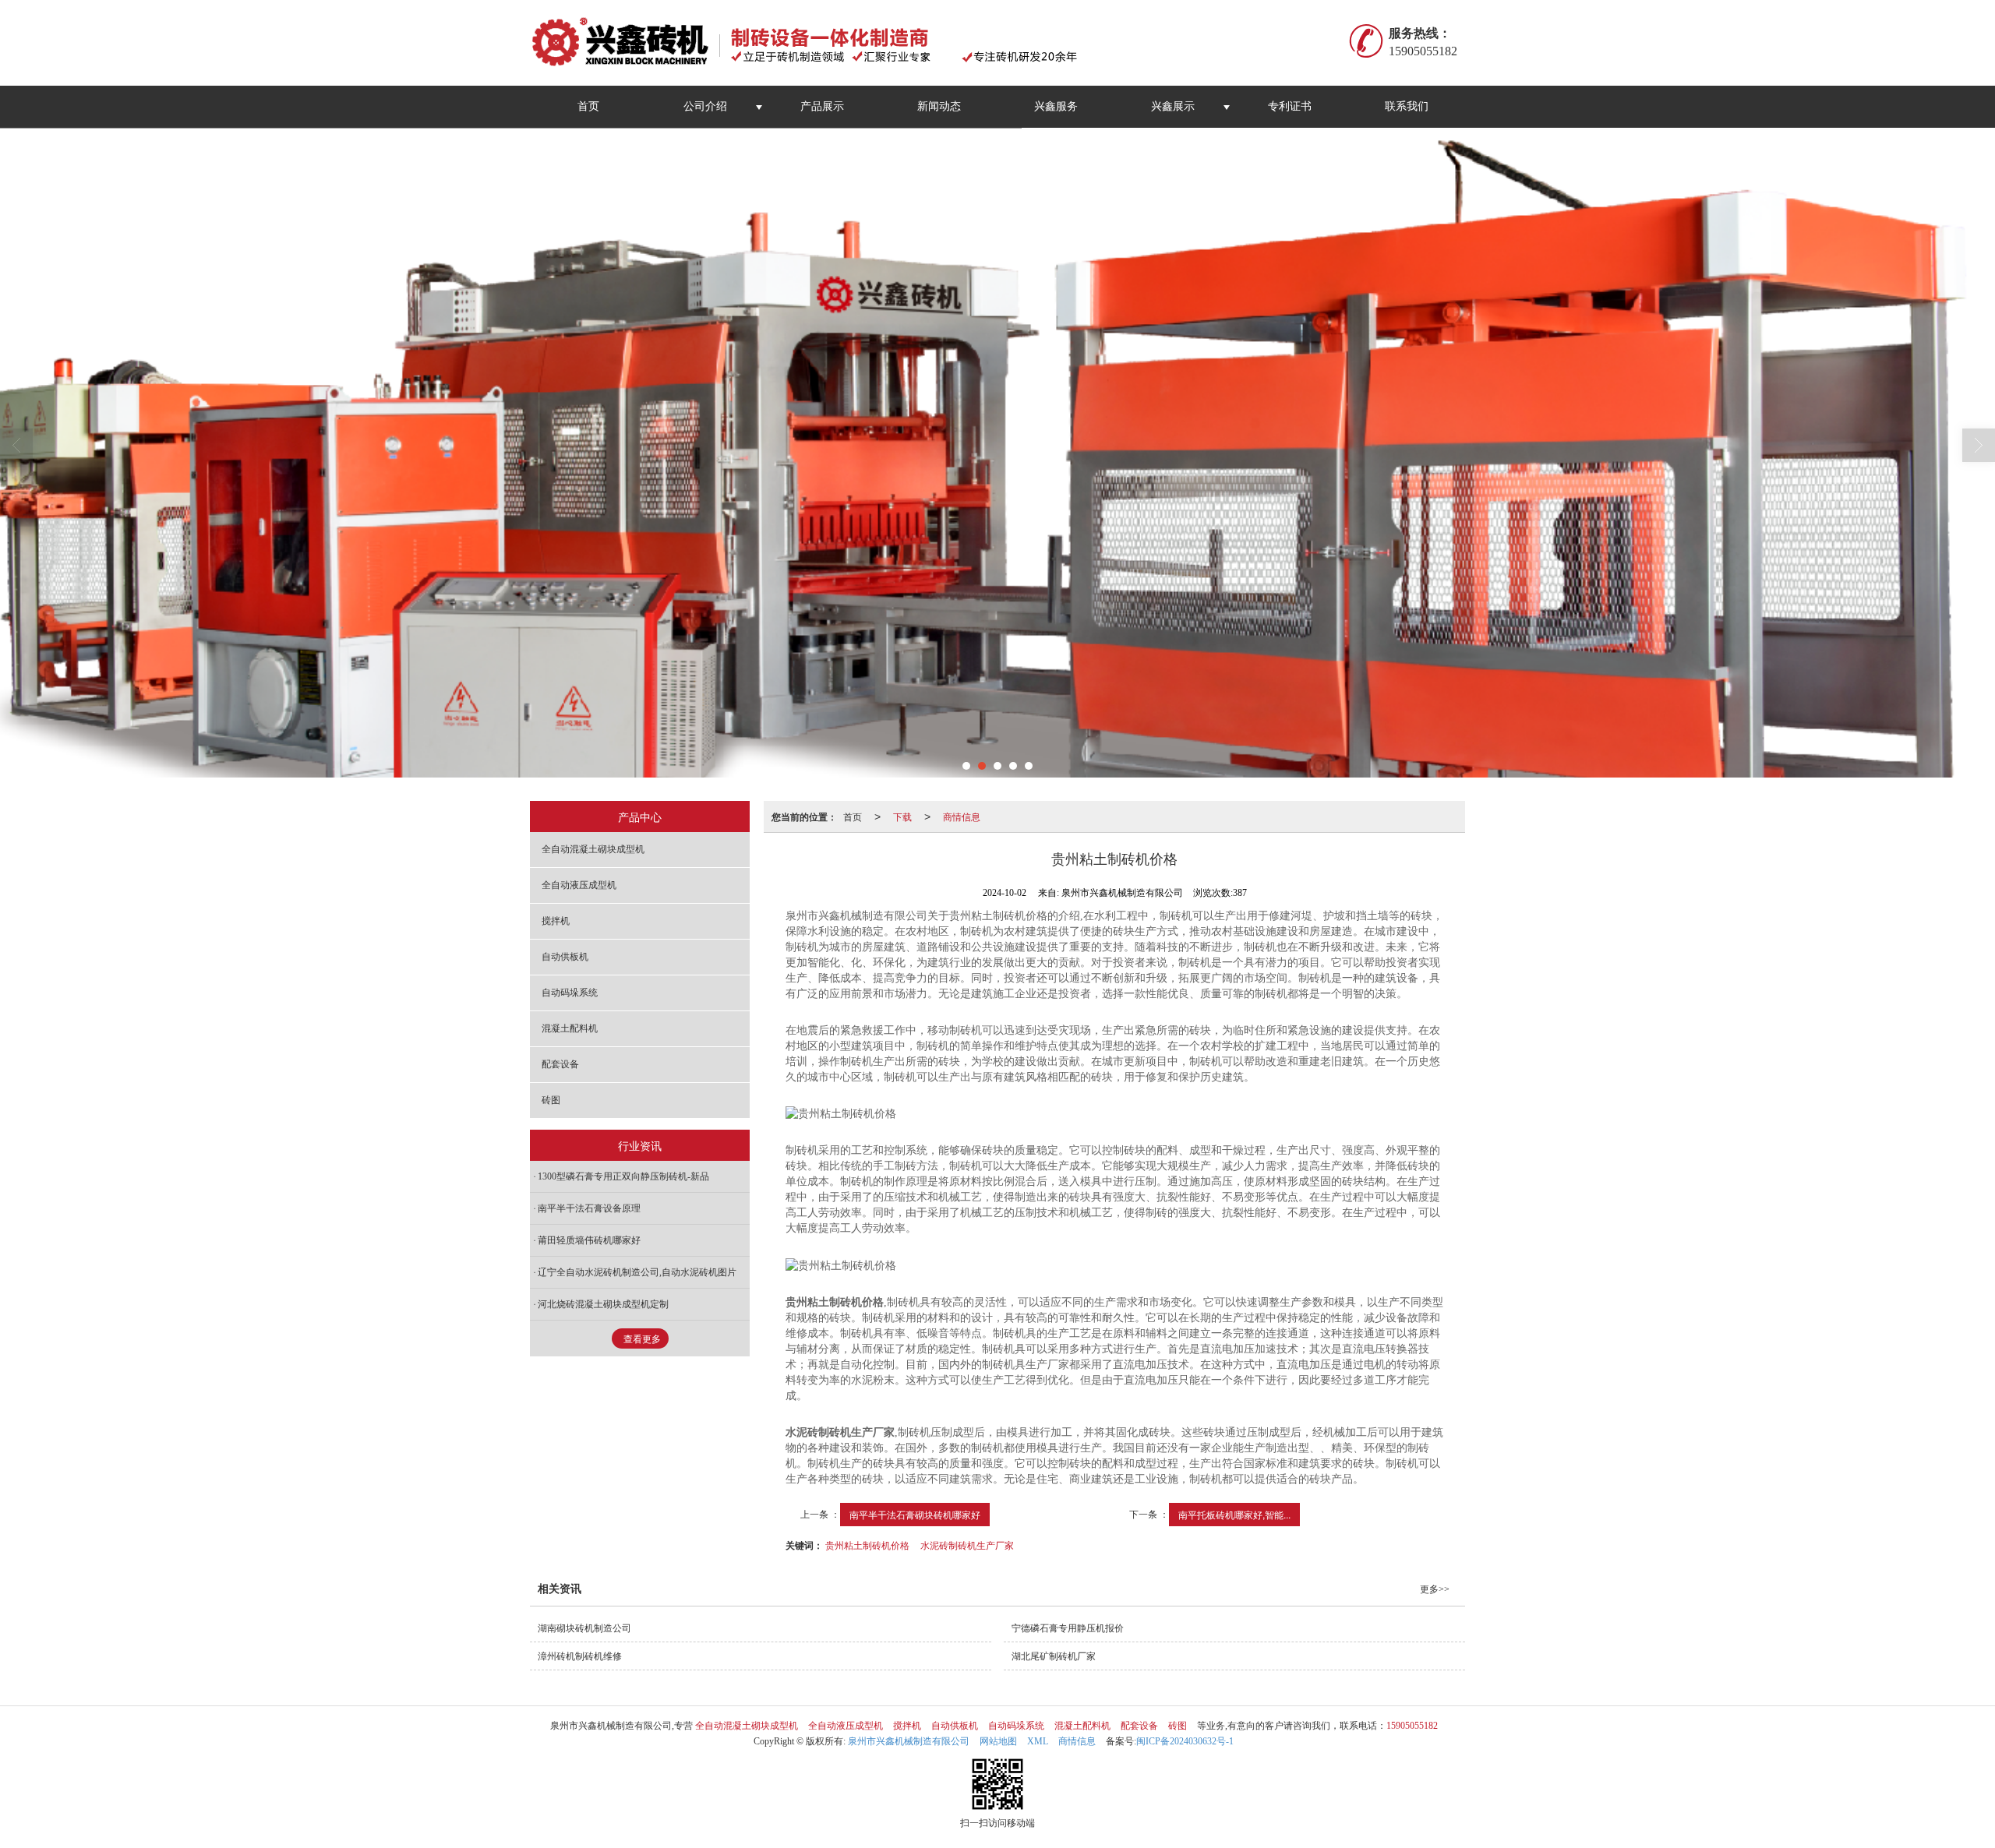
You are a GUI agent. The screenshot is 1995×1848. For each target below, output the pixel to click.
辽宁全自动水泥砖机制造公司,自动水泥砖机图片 (637, 1272)
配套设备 (560, 1064)
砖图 (551, 1100)
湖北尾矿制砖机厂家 (1054, 1656)
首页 (588, 106)
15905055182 (1412, 1726)
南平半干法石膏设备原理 (589, 1208)
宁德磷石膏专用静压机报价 (1068, 1628)
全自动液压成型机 (579, 885)
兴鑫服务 (1056, 106)
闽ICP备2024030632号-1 (1185, 1741)
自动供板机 (565, 957)
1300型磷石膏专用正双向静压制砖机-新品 (623, 1176)
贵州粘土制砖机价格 (867, 1545)
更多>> (1435, 1589)
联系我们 (1407, 106)
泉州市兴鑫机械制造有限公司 (909, 1741)
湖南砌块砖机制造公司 (584, 1628)
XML (1038, 1741)
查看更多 (642, 1339)
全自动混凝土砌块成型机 (593, 849)
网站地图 (998, 1741)
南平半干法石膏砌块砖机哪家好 (915, 1514)
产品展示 (822, 106)
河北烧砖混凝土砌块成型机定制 (603, 1304)
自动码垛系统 (570, 993)
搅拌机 (556, 921)
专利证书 (1290, 106)
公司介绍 (705, 106)
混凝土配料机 (570, 1028)
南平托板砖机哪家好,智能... (1234, 1514)
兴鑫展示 (1173, 106)
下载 (902, 816)
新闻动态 (939, 106)
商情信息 (962, 816)
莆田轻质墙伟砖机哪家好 (589, 1240)
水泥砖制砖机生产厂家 (967, 1545)
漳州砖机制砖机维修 (580, 1656)
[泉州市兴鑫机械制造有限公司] (813, 43)
